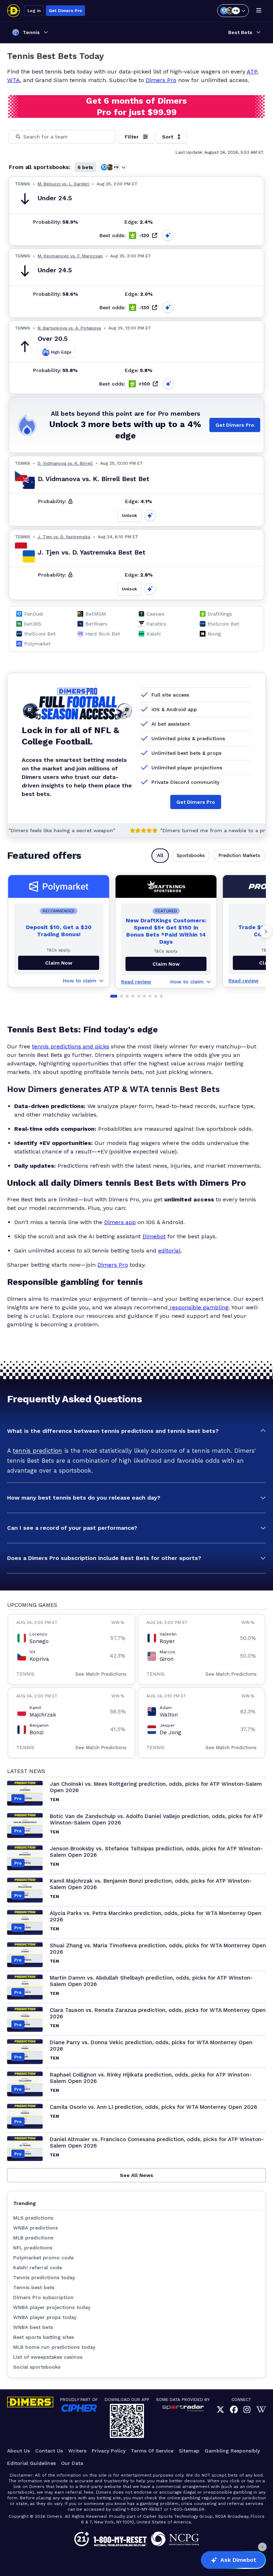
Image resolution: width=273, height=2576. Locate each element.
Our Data (72, 2463)
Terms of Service (152, 2451)
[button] (136, 1431)
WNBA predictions (36, 2228)
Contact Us (49, 2451)
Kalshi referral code (38, 2267)
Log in (34, 11)
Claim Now (59, 963)
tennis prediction (38, 1451)
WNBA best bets (33, 2327)
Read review (136, 982)
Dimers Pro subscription (43, 2297)
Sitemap (189, 2451)
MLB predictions (33, 2238)
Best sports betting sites (44, 2337)
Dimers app (120, 1222)
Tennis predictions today (44, 2277)
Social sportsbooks (37, 2367)
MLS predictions (33, 2218)
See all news (136, 2175)
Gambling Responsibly (232, 2451)
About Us (18, 2451)
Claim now (166, 964)
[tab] (114, 996)
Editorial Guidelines (31, 2463)
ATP (252, 72)
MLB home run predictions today (54, 2347)
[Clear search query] (106, 137)
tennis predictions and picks (71, 1046)
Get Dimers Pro (65, 11)
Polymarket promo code (43, 2258)
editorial (169, 1251)
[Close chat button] (262, 2547)
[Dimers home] (14, 11)
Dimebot (154, 1236)
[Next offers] (266, 932)
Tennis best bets (34, 2287)
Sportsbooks (191, 855)
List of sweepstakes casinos (48, 2357)
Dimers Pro (161, 80)
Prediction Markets (239, 855)
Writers (77, 2451)
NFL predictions (33, 2248)
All (160, 855)
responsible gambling (198, 1307)
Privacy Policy (109, 2451)
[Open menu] (259, 11)
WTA (14, 80)
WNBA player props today (45, 2317)
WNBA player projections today (52, 2307)
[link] (220, 2410)
